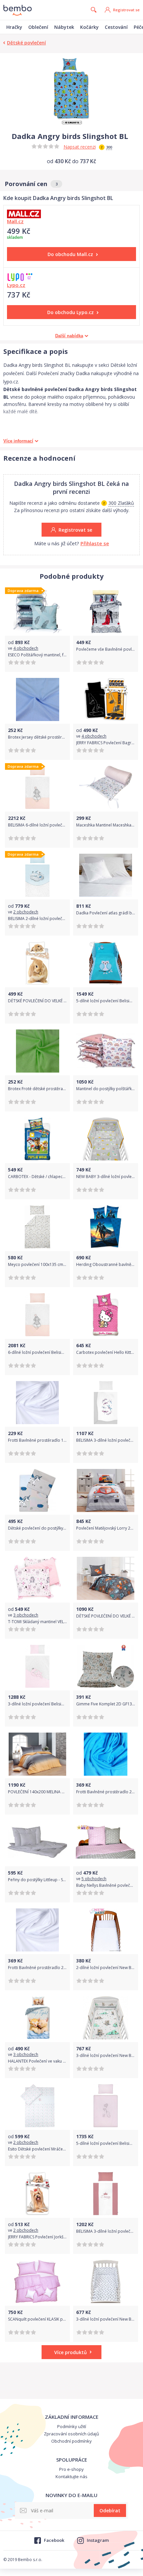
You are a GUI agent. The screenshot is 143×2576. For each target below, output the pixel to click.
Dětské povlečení (26, 43)
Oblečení (38, 27)
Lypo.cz (16, 285)
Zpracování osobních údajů (71, 2434)
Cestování (116, 27)
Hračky (14, 27)
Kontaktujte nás (71, 2477)
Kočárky (89, 27)
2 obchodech (26, 912)
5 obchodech (94, 1879)
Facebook (54, 2540)
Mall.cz (15, 221)
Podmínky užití (72, 2426)
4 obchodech (26, 648)
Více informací (18, 441)
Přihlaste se (95, 543)
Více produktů (71, 2352)
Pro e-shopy (71, 2469)
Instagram (98, 2540)
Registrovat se (126, 10)
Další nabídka (69, 336)
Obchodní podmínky (71, 2441)
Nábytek (64, 27)
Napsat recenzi (80, 147)
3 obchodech (26, 1615)
